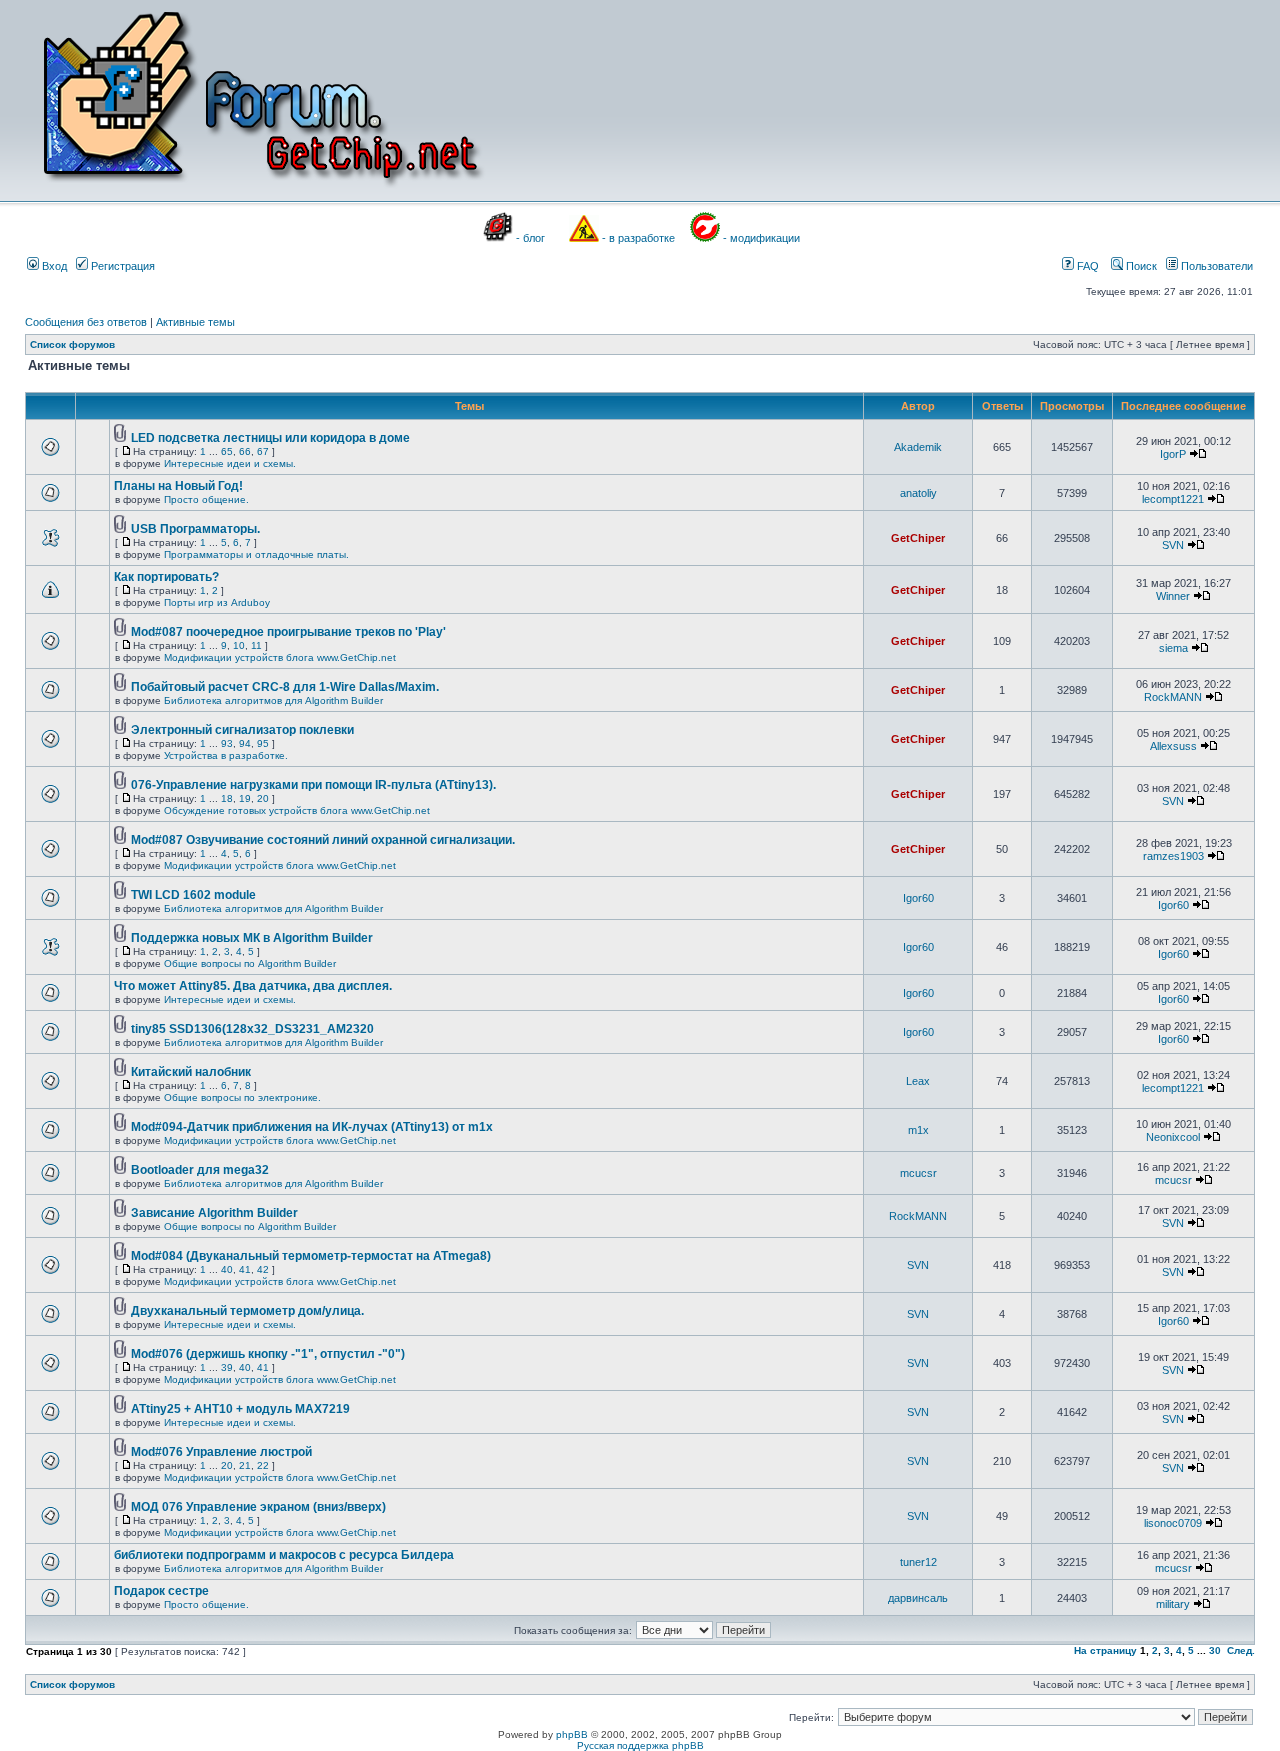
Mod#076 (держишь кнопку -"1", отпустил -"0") (268, 1354)
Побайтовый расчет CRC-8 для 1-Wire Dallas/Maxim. (285, 687)
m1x (918, 1130)
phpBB (572, 1734)
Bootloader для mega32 (200, 1170)
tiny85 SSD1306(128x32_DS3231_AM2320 (252, 1029)
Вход (53, 266)
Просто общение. (206, 499)
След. (1241, 1650)
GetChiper (918, 538)
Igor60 (918, 898)
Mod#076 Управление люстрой (221, 1452)
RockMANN (1173, 697)
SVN (1173, 545)
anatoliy (918, 493)
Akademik (918, 447)
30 (1215, 1650)
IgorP (1173, 454)
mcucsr (918, 1173)
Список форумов (72, 344)
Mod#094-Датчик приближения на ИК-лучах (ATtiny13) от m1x (312, 1127)
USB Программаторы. (195, 529)
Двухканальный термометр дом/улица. (247, 1311)
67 (263, 451)
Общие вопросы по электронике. (242, 1097)
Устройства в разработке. (226, 755)
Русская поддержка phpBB (640, 1745)
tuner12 (918, 1562)
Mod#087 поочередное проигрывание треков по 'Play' (288, 632)
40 (227, 1269)
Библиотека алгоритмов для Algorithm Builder (273, 700)
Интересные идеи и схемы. (230, 463)
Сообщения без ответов (86, 322)
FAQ (1086, 266)
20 (263, 798)
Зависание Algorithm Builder (214, 1213)
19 (245, 798)
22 (263, 1465)
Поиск (1140, 266)
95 (263, 743)
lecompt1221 (1173, 499)
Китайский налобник (191, 1072)
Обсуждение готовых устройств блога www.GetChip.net (297, 810)
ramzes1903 (1173, 856)
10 (239, 645)
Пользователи (1215, 266)
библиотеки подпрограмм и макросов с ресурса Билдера (284, 1555)
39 (227, 1367)
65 (227, 451)
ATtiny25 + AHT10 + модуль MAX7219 (240, 1409)
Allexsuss (1173, 746)
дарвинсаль (918, 1598)
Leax (918, 1081)
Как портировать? (166, 577)
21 (245, 1465)
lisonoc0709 (1173, 1523)
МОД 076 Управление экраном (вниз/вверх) (258, 1507)
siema (1173, 648)
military (1173, 1604)
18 (227, 798)
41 (245, 1269)
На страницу (1105, 1650)
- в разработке (638, 238)
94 (245, 743)
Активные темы (195, 322)
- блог (530, 238)
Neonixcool (1173, 1137)
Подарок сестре (161, 1591)
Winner (1173, 596)
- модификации (761, 238)
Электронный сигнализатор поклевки (242, 730)
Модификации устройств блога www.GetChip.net (280, 657)
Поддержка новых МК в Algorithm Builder (252, 938)
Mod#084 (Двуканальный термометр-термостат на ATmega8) (311, 1256)
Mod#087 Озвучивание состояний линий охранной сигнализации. (323, 840)
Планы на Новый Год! (178, 486)
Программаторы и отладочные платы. (256, 554)
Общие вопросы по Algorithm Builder (250, 963)
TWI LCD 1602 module (193, 895)
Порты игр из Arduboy (217, 602)
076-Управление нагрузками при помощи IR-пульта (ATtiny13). (313, 785)
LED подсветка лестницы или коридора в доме (270, 438)
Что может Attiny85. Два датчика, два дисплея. (253, 986)
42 (263, 1269)
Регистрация (121, 266)
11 (256, 645)
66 (245, 451)
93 (227, 743)
